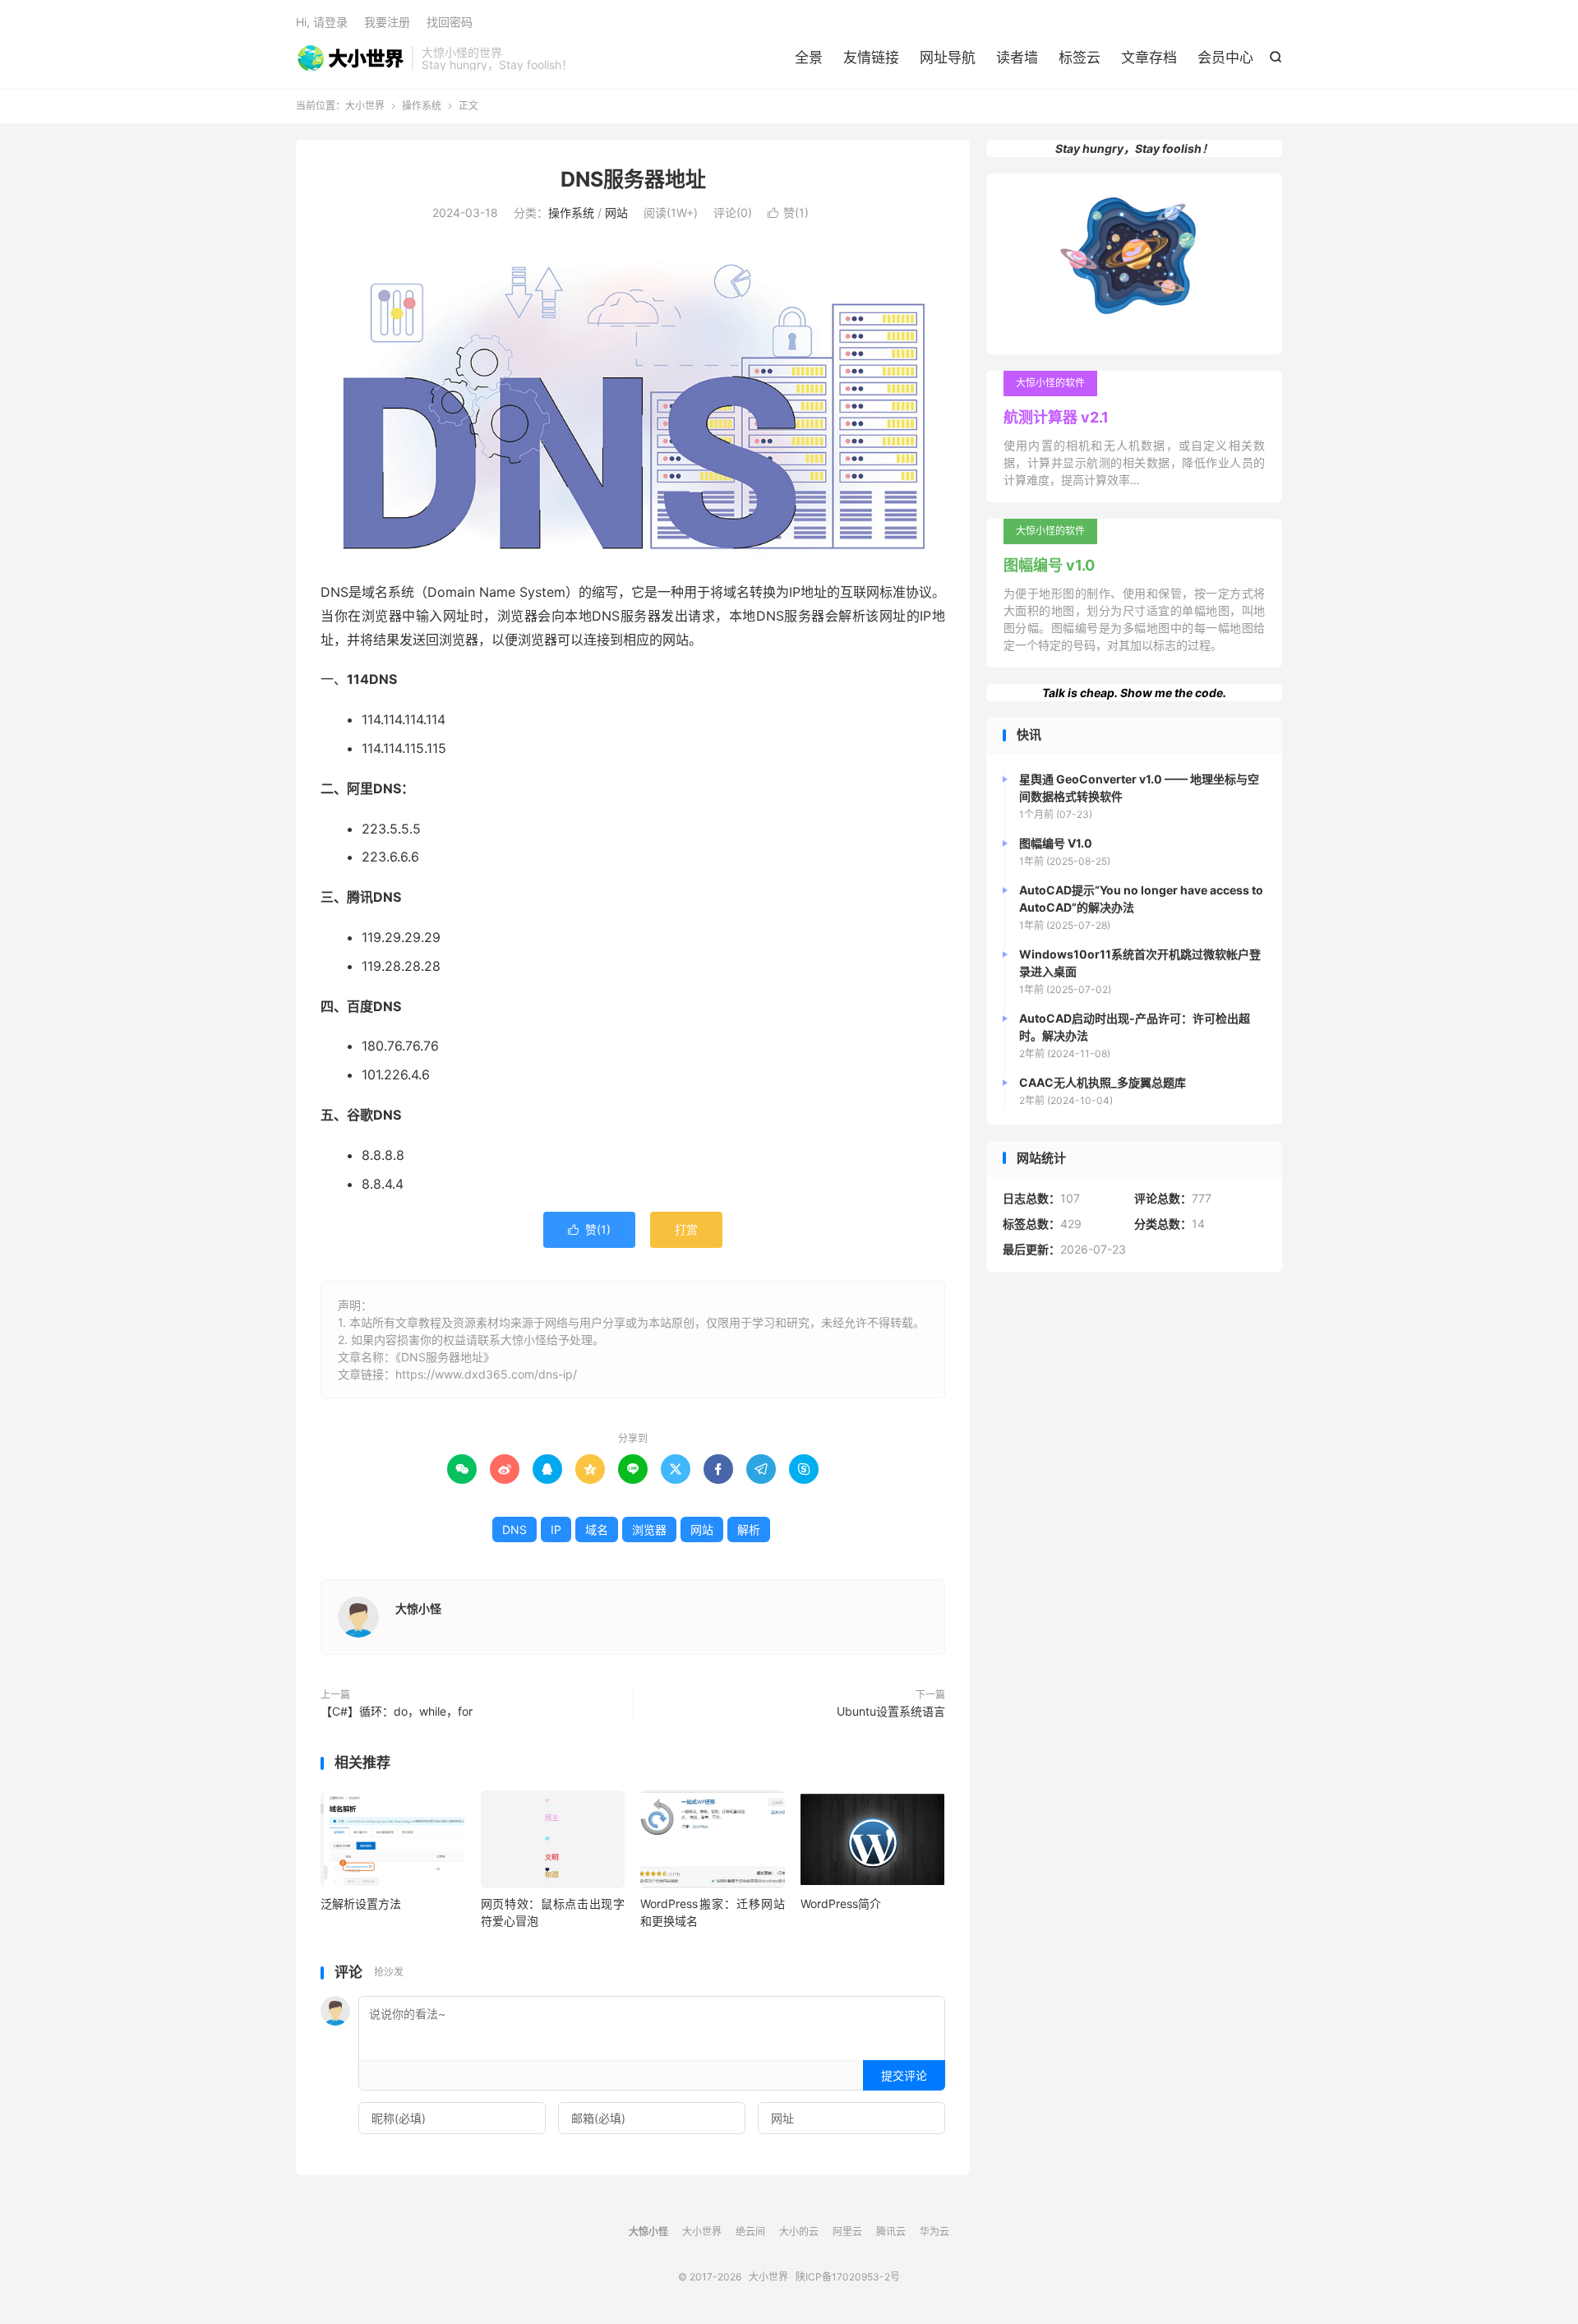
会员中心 (1225, 58)
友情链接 (871, 58)
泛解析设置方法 (361, 1904)
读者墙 (1017, 58)
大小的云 (799, 2232)
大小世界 (350, 58)
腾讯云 (891, 2232)
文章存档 (1149, 58)
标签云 (1080, 58)
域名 (597, 1529)
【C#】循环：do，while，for (397, 1711)
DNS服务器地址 (633, 179)
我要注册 (387, 22)
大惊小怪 (418, 1608)
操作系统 (422, 106)
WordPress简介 (841, 1904)
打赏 (686, 1229)
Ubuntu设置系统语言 (891, 1711)
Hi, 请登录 (322, 22)
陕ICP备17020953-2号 (848, 2277)
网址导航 (948, 58)
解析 (749, 1529)
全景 (809, 58)
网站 (616, 213)
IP (556, 1529)
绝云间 (750, 2232)
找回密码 (450, 22)
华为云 (934, 2232)
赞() (788, 213)
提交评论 (904, 2075)
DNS (514, 1529)
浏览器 (649, 1529)
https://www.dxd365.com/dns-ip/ (486, 1374)
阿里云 (847, 2232)
